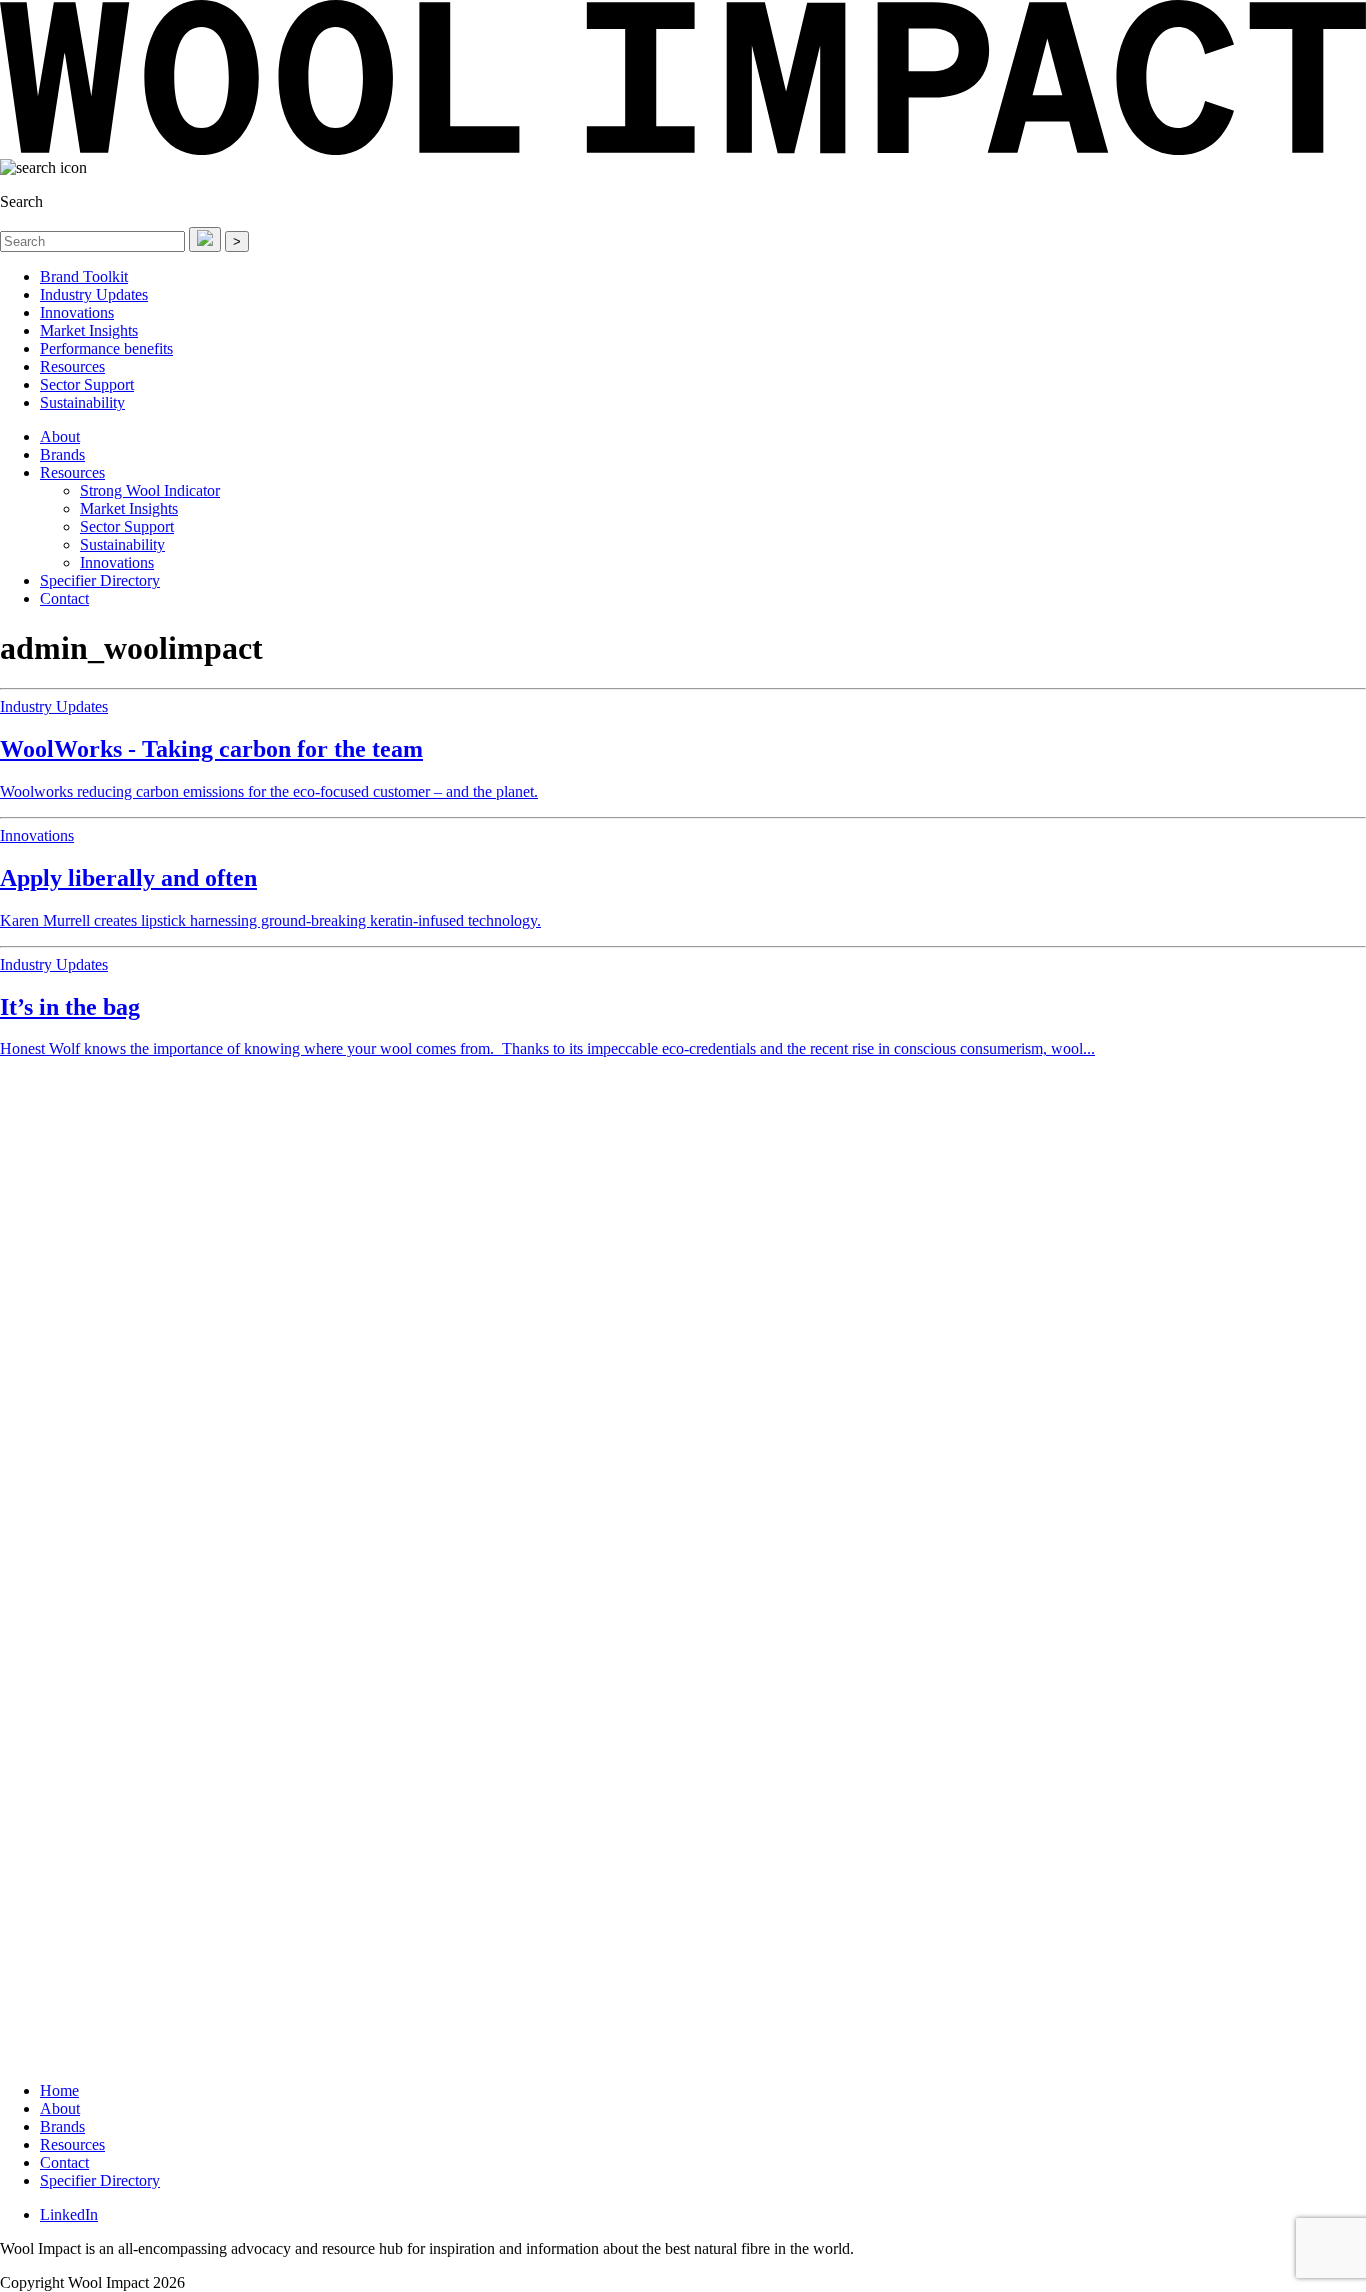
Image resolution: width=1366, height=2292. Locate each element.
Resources (72, 366)
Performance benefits (106, 348)
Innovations (77, 312)
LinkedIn (69, 2214)
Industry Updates (94, 294)
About (60, 436)
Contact (64, 598)
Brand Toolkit (84, 276)
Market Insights (89, 330)
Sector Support (87, 384)
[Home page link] (683, 149)
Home (59, 2090)
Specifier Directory (100, 580)
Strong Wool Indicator (150, 490)
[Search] (205, 239)
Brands (62, 454)
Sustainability (82, 402)
